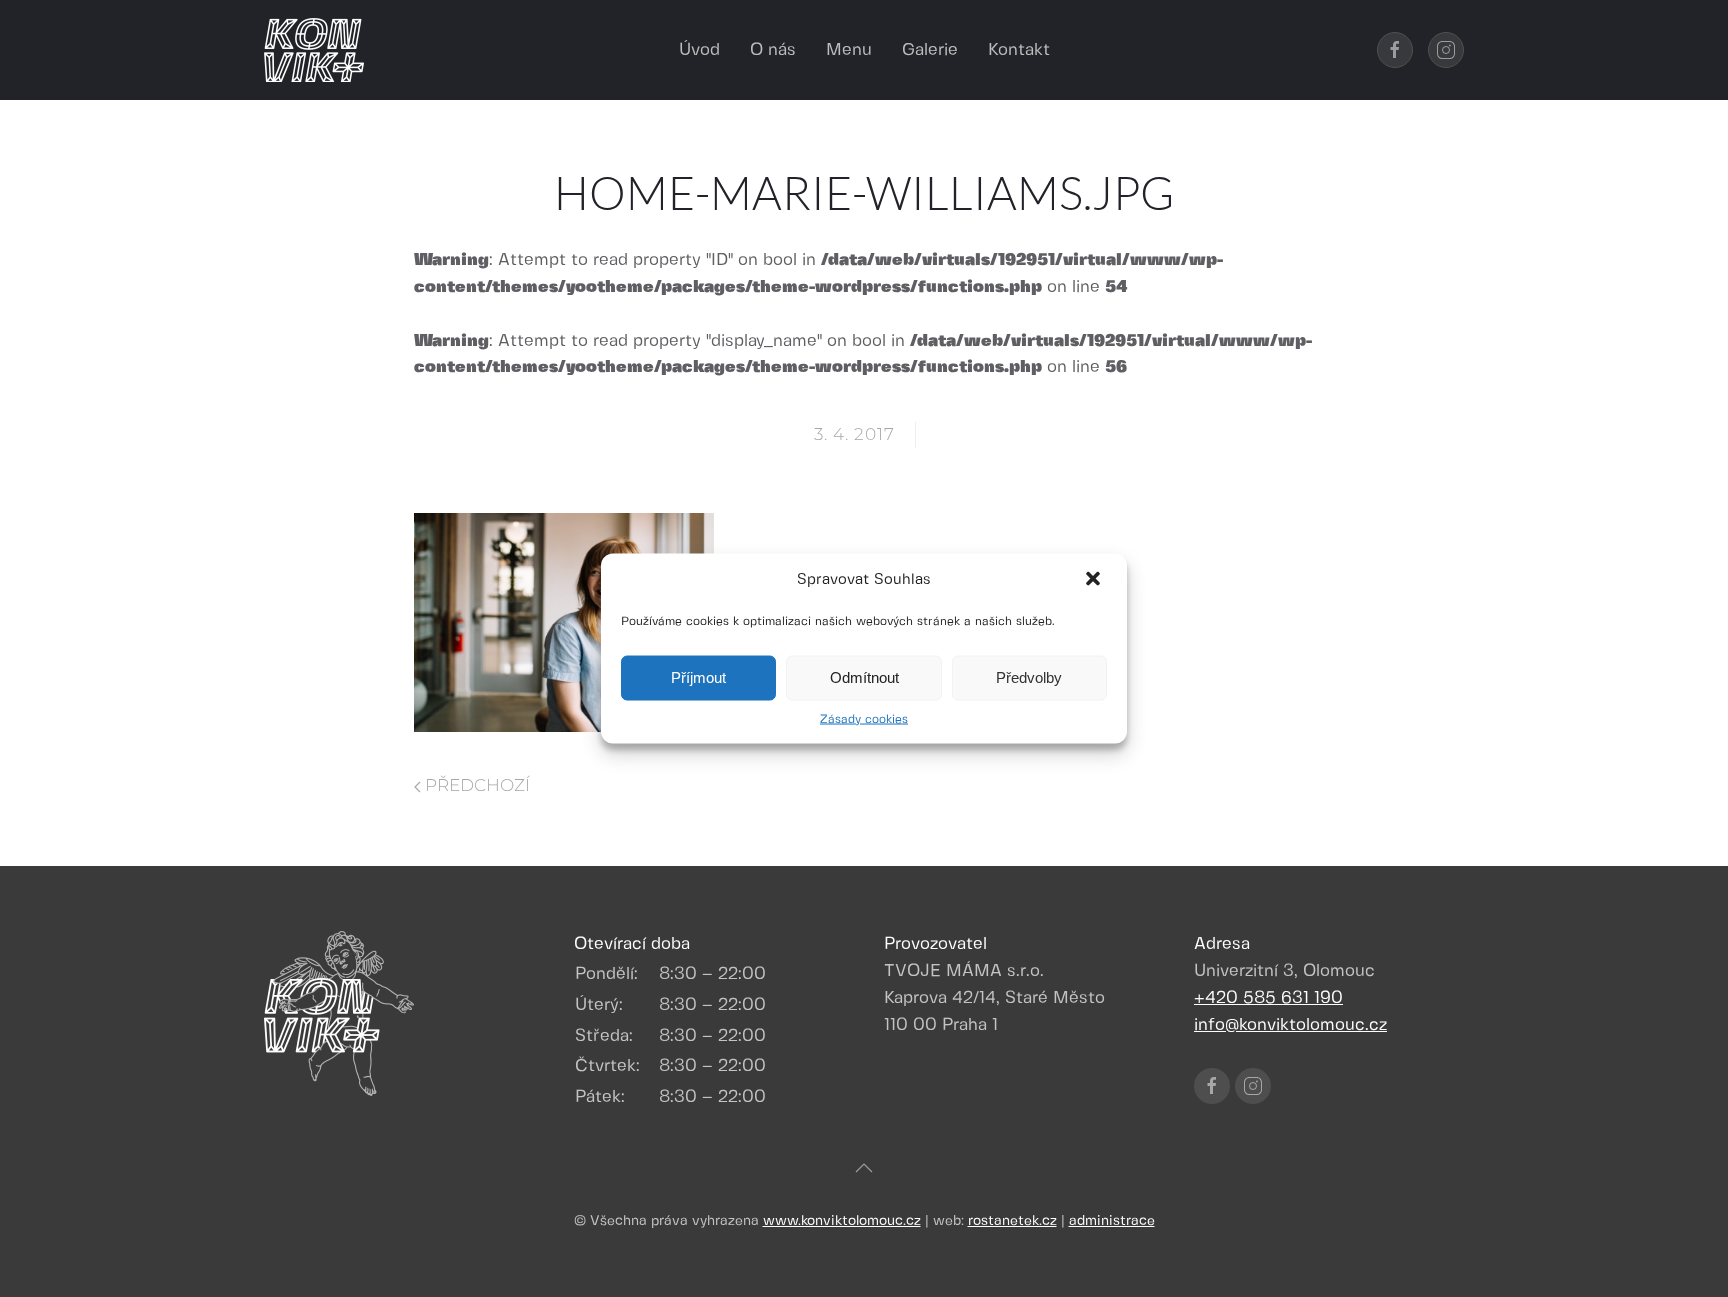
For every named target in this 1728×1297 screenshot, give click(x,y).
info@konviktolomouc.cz (1290, 1025)
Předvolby (1029, 677)
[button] (1095, 580)
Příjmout (698, 677)
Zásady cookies (864, 718)
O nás (773, 50)
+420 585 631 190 (1268, 998)
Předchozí (475, 785)
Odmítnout (864, 677)
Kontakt (1019, 50)
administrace (1112, 1221)
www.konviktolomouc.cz (842, 1221)
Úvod (699, 50)
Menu (849, 50)
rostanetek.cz (1012, 1221)
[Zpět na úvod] (314, 50)
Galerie (930, 50)
